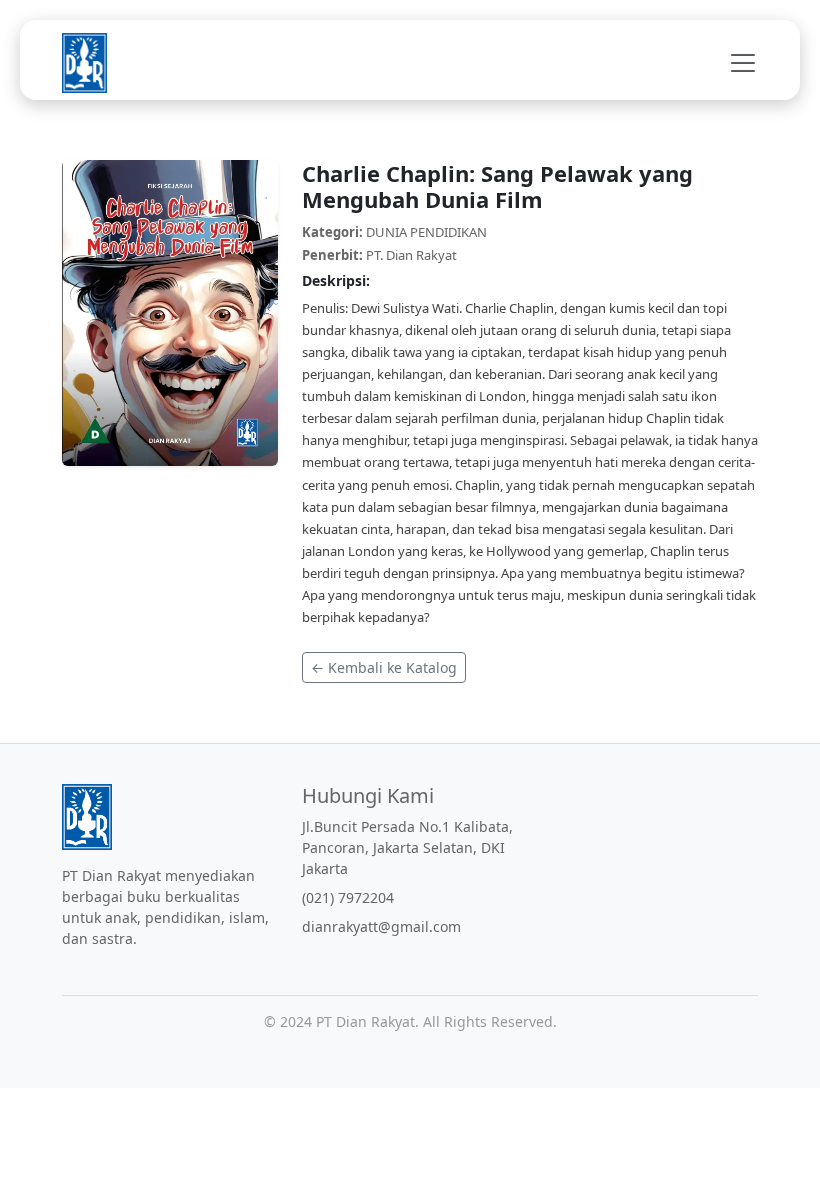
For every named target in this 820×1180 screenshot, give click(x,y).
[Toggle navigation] (737, 63)
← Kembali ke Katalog (384, 667)
